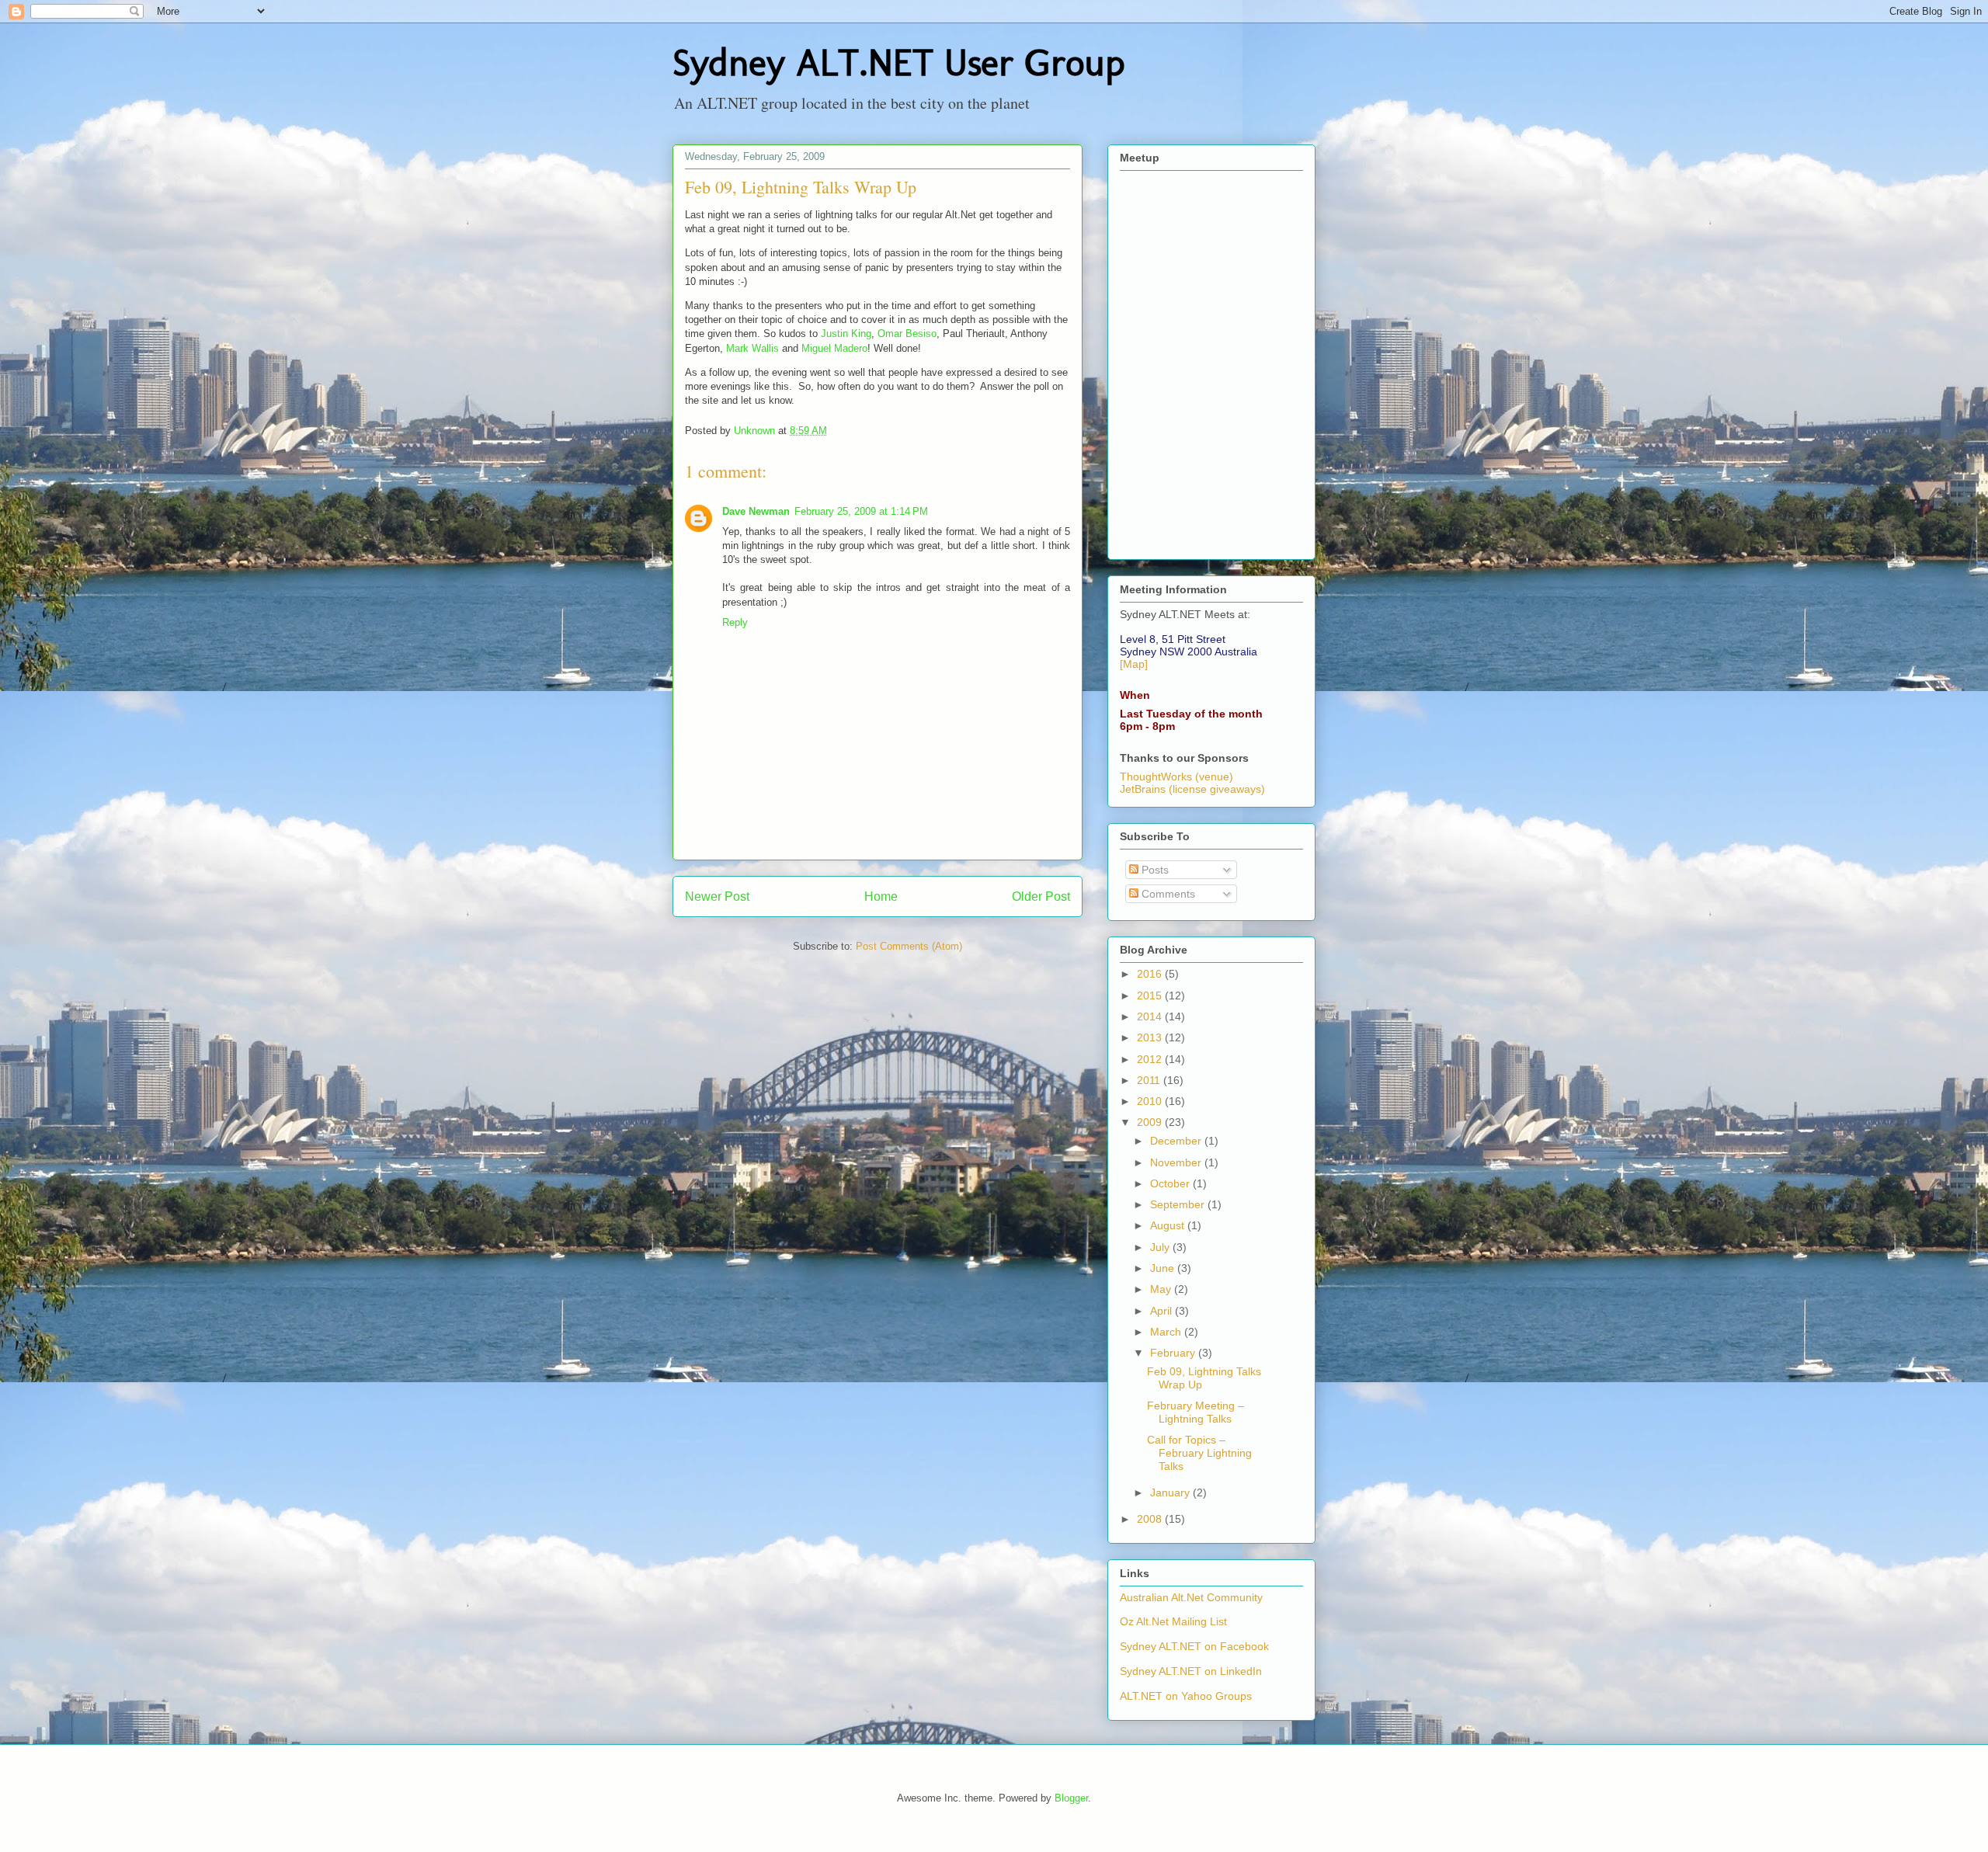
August (1169, 1225)
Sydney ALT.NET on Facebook (1194, 1646)
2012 (1151, 1059)
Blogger (1071, 1798)
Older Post (1041, 896)
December (1177, 1141)
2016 (1151, 974)
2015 (1151, 995)
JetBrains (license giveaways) (1192, 789)
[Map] (1134, 664)
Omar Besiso (907, 334)
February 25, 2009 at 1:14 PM (861, 511)
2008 (1151, 1519)
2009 (1151, 1122)
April (1163, 1311)
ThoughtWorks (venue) (1176, 777)
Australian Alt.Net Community (1191, 1597)
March (1167, 1332)
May (1162, 1289)
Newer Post (717, 896)
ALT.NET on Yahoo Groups (1186, 1696)
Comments (1167, 894)
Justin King (846, 334)
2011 (1150, 1080)
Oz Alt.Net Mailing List (1173, 1621)
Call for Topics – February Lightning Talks (1199, 1453)
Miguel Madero (834, 348)
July (1161, 1247)
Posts (1154, 870)
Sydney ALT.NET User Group (898, 63)
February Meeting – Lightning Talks (1196, 1412)
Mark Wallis (752, 348)
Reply (735, 622)
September (1179, 1204)
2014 (1151, 1016)
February (1174, 1353)
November (1177, 1162)
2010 (1151, 1101)
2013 (1151, 1037)
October (1171, 1183)
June (1164, 1268)
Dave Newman (756, 511)
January (1171, 1492)
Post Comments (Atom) (909, 946)
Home (881, 896)
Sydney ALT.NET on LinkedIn (1191, 1671)
